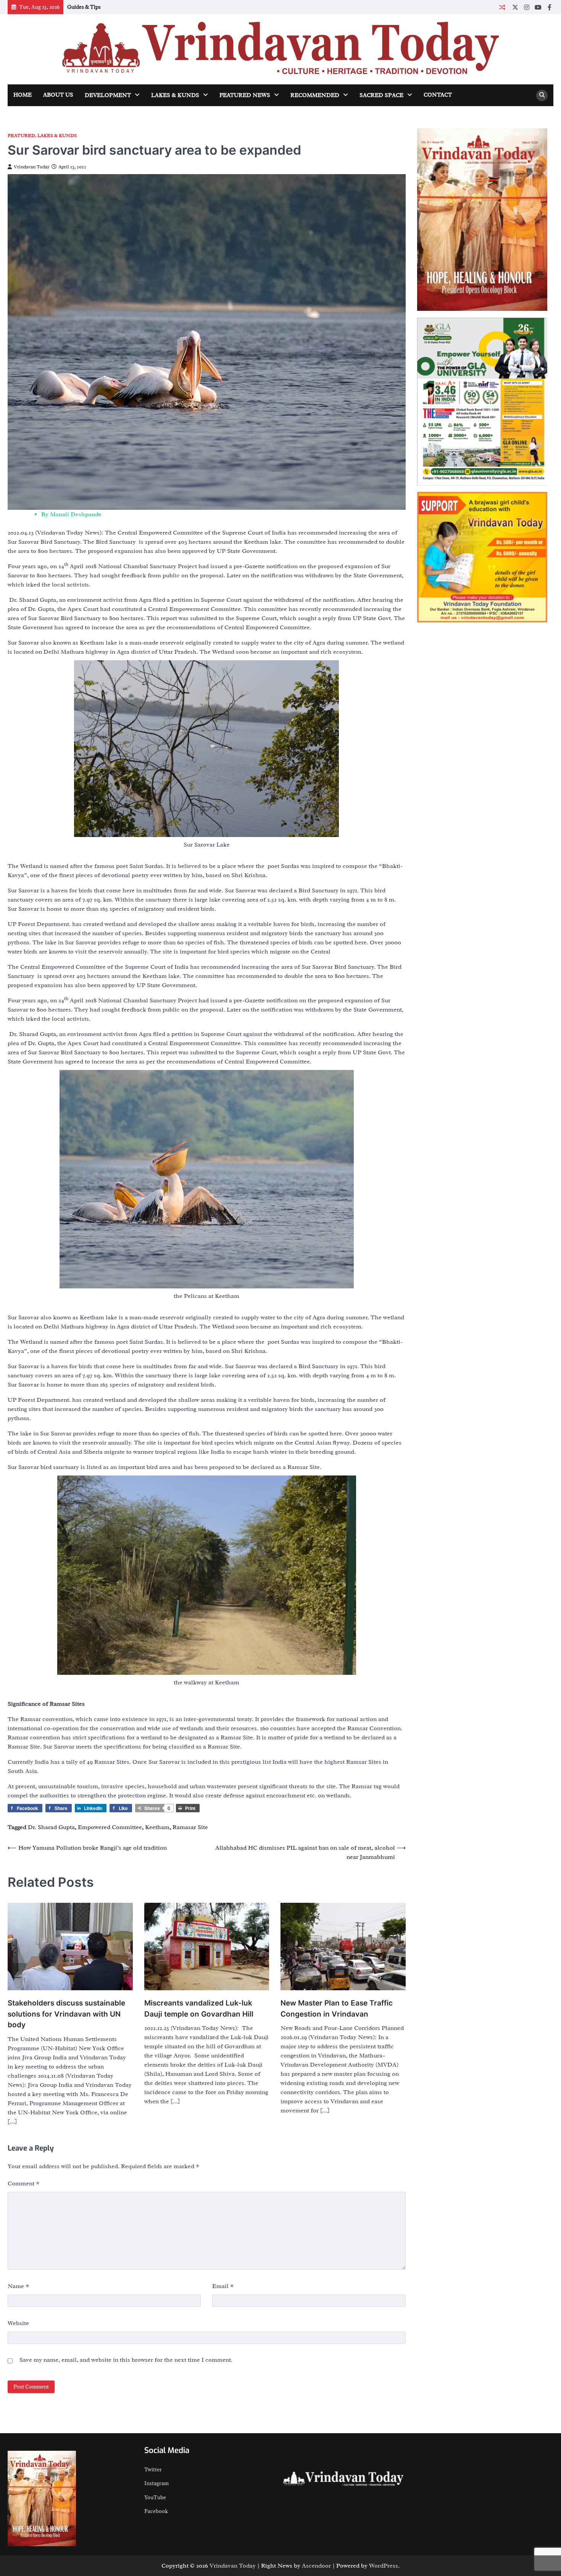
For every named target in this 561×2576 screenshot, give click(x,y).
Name (19, 2286)
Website (18, 2323)
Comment (24, 2183)
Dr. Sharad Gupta (51, 1827)
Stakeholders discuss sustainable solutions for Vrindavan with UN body (66, 2014)
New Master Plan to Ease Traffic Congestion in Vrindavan (337, 2009)
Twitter (153, 2469)
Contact (438, 95)
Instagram (156, 2483)
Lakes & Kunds (175, 95)
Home (23, 95)
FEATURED (21, 136)
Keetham (157, 1827)
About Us (58, 95)
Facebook (156, 2511)
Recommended (315, 95)
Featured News (245, 95)
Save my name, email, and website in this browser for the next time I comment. (126, 2360)
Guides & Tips (84, 7)
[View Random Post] (502, 7)
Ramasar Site (190, 1827)
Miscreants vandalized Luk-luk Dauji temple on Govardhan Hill (199, 2009)
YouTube (155, 2497)
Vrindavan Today (32, 167)
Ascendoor (316, 2566)
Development (108, 95)
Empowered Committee (110, 1827)
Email (223, 2286)
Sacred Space (381, 95)
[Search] (542, 95)
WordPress (384, 2566)
